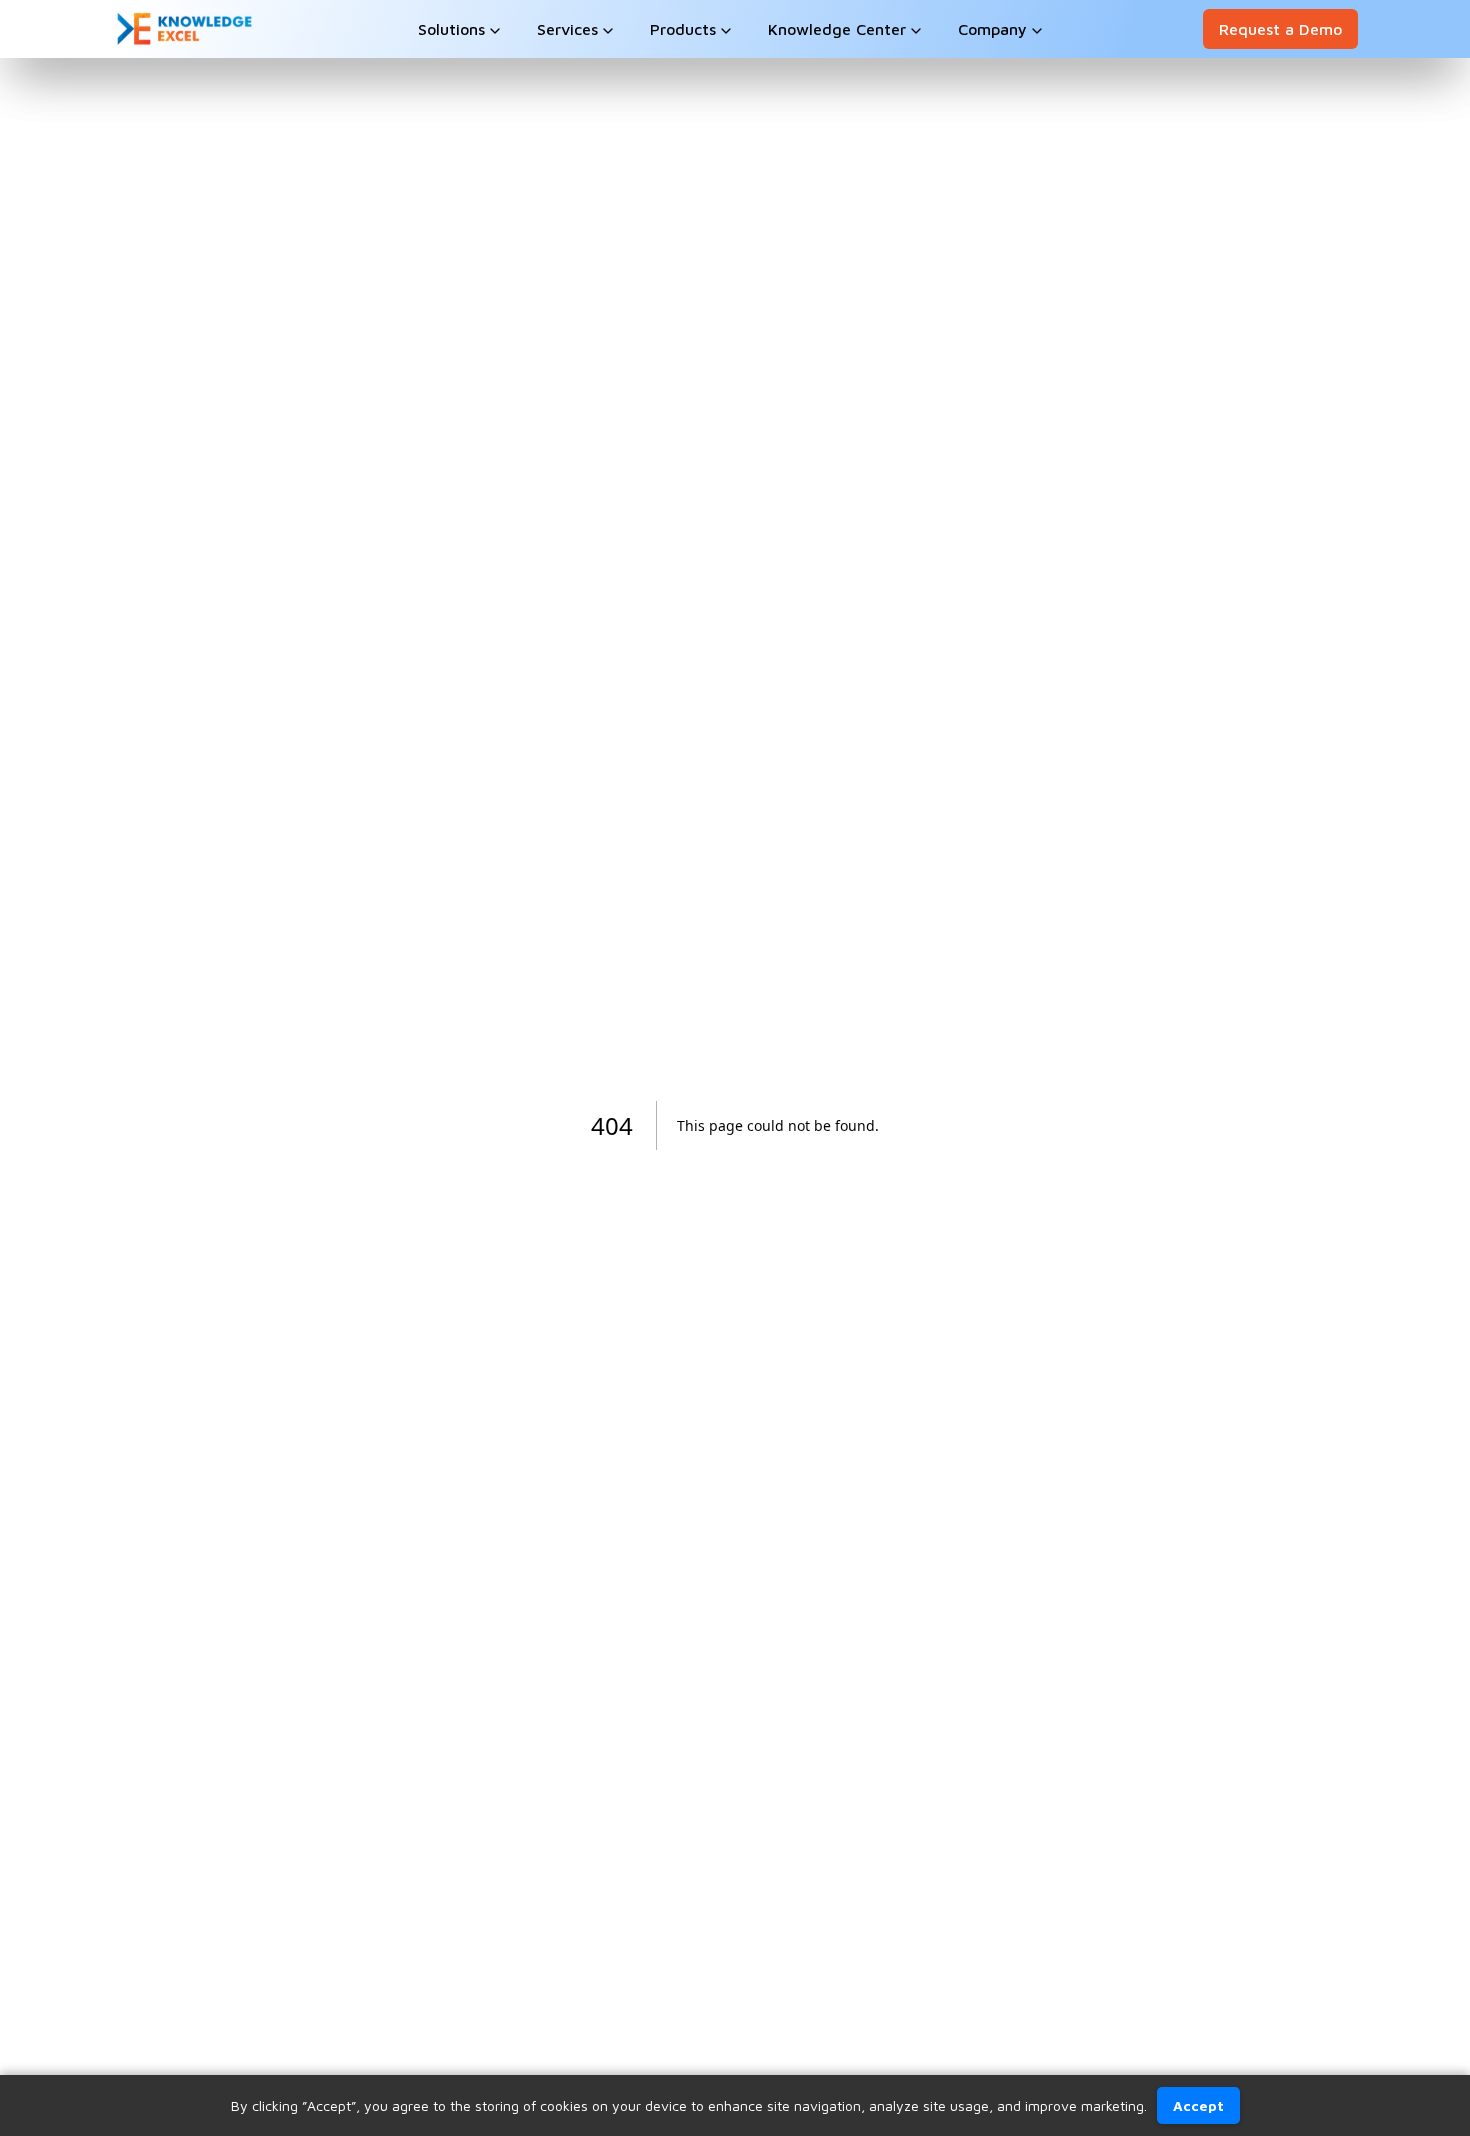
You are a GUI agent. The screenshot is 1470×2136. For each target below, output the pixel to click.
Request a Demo (1280, 29)
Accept (1198, 2105)
